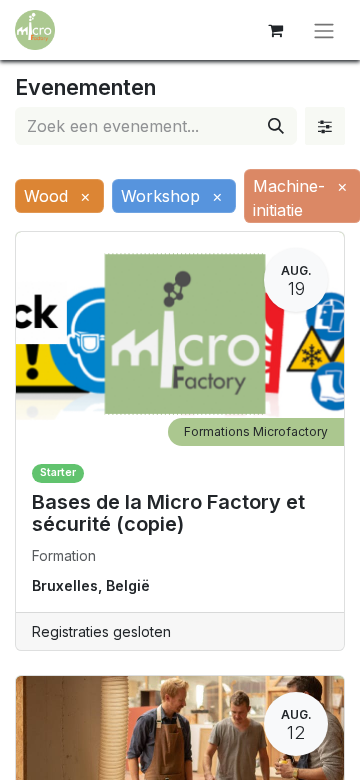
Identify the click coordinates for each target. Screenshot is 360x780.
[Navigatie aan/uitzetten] (324, 30)
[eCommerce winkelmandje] (275, 30)
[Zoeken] (276, 126)
